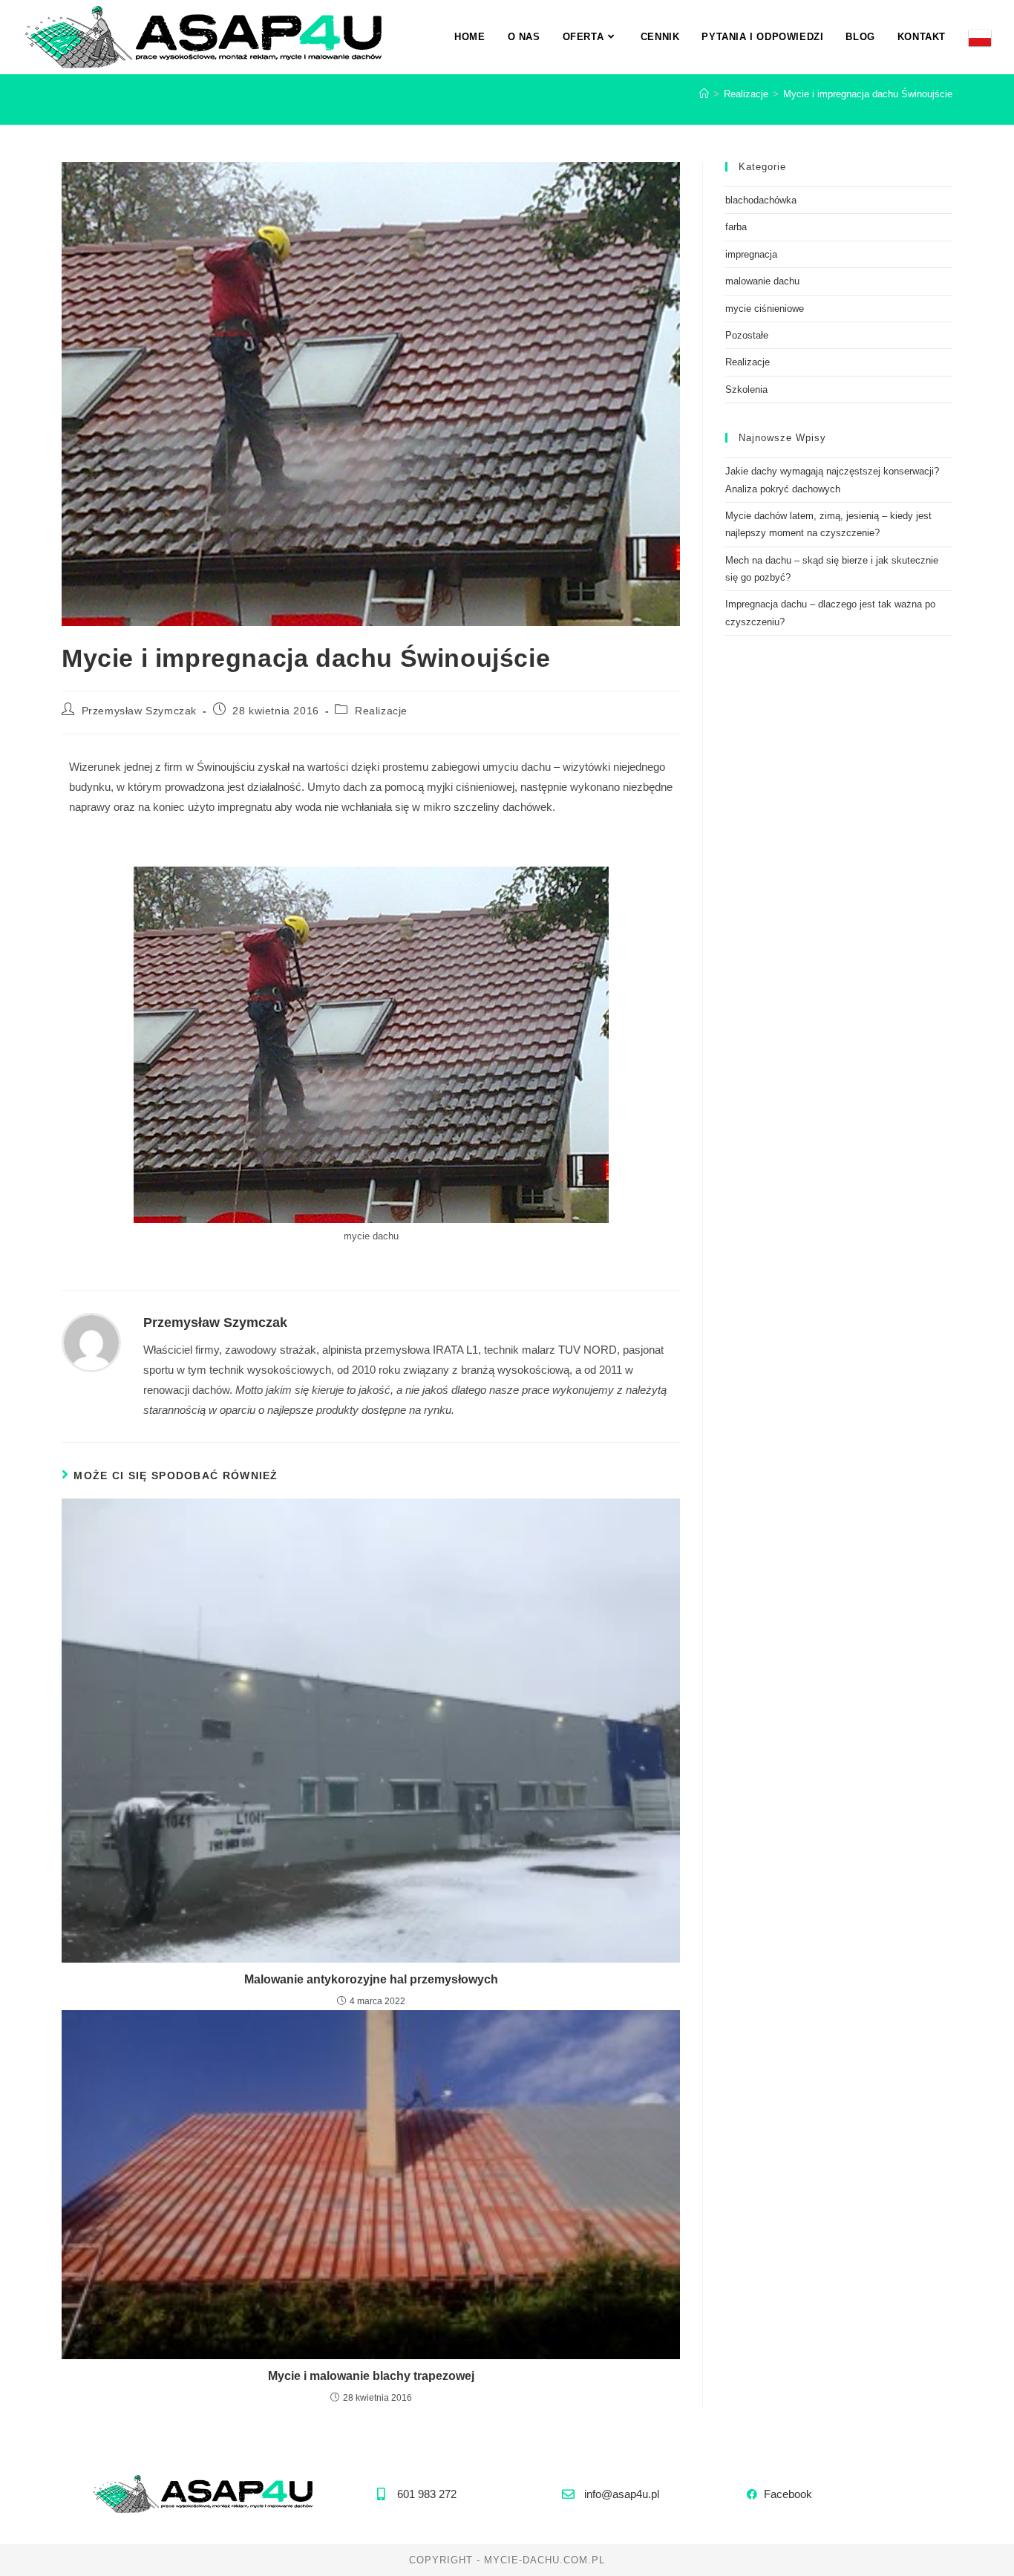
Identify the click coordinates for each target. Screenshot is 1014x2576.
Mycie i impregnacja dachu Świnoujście (868, 94)
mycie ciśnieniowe (765, 309)
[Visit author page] (91, 1341)
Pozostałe (747, 335)
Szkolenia (746, 389)
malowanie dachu (762, 281)
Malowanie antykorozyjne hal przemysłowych (371, 1979)
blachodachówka (761, 200)
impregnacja (751, 254)
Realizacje (381, 711)
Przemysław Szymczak (139, 711)
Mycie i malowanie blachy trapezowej (371, 2376)
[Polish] (980, 37)
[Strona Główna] (704, 94)
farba (736, 227)
